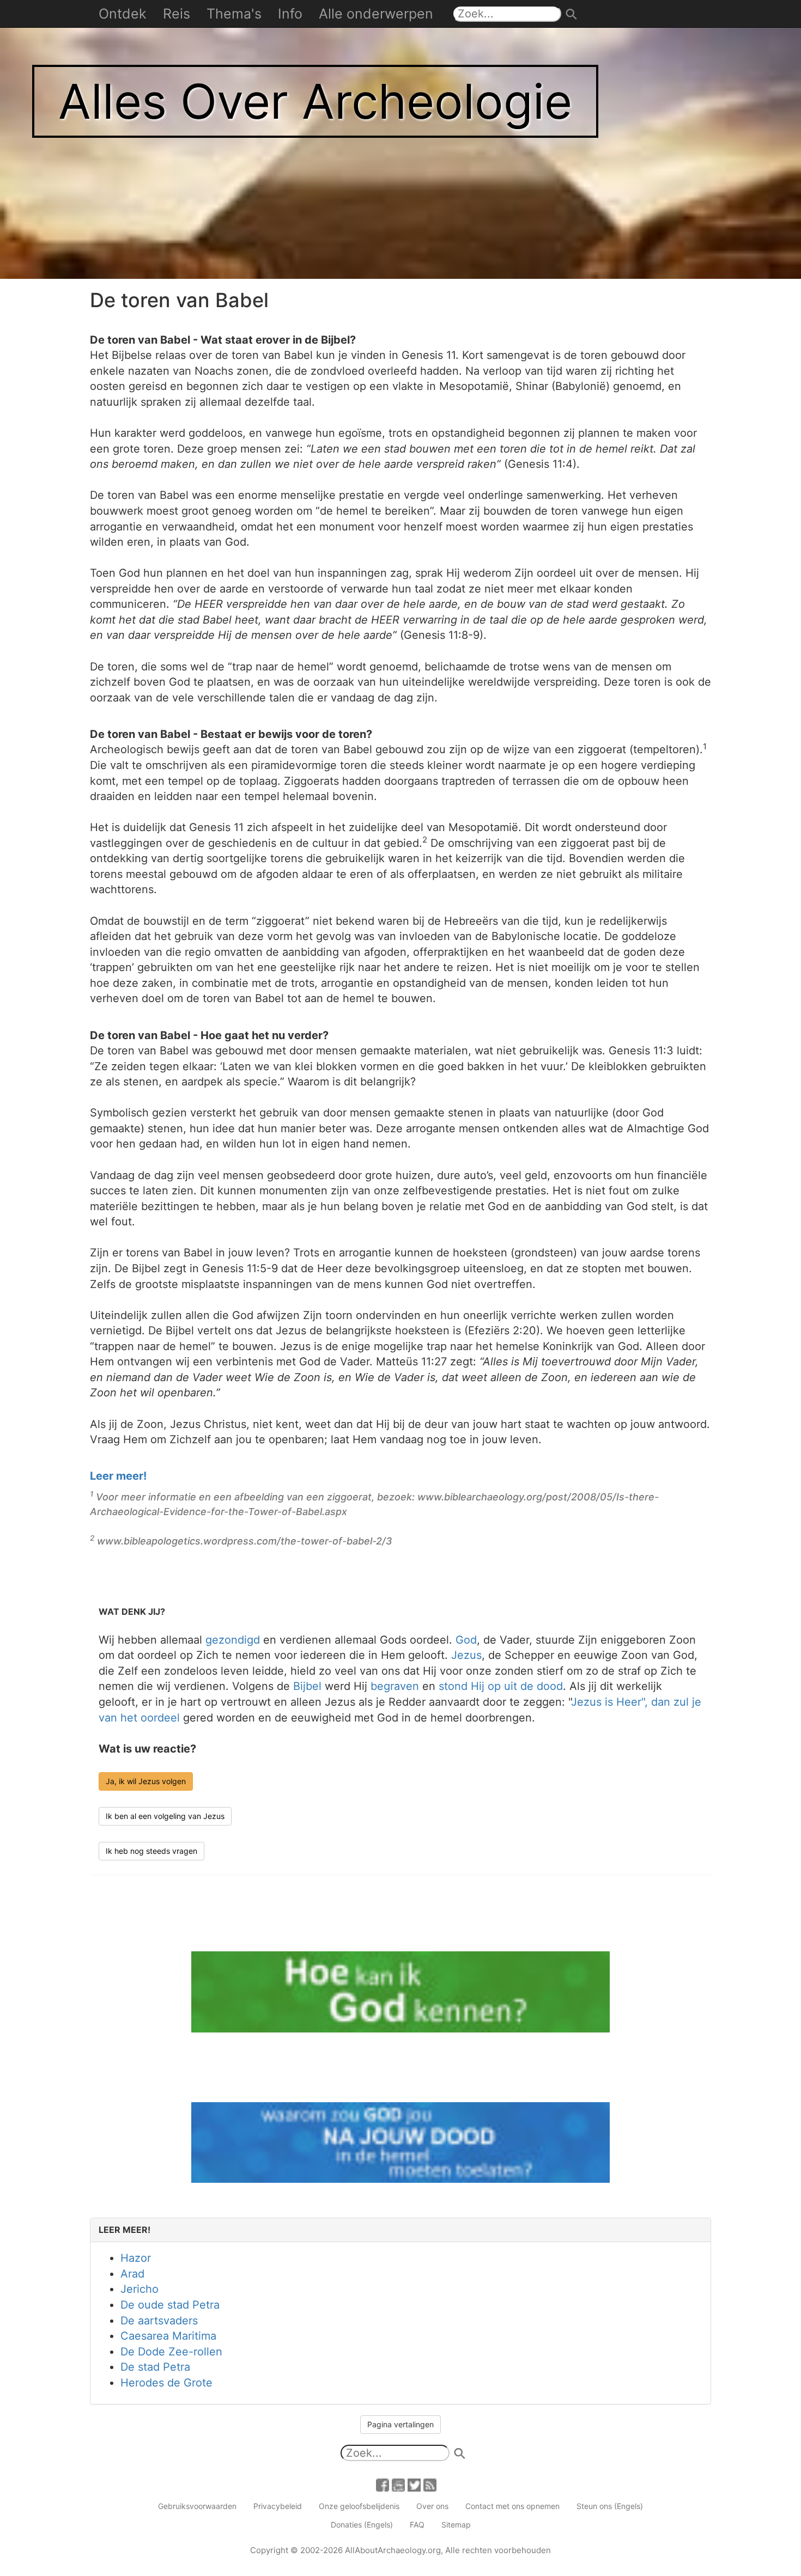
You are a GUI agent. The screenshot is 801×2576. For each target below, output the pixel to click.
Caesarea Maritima (168, 2336)
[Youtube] (398, 2484)
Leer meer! (118, 1476)
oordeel (160, 1718)
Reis (177, 14)
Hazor (136, 2258)
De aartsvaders (159, 2321)
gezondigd (233, 1640)
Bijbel (307, 1686)
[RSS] (430, 2484)
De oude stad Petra (170, 2305)
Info (290, 14)
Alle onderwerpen (376, 14)
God (466, 1640)
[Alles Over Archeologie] (400, 138)
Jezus (466, 1655)
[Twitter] (414, 2484)
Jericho (139, 2289)
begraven (395, 1686)
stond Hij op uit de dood (501, 1686)
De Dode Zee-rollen (171, 2352)
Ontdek (123, 14)
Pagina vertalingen (400, 2424)
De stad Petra (155, 2367)
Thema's (234, 14)
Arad (132, 2274)
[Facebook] (383, 2484)
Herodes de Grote (166, 2383)
